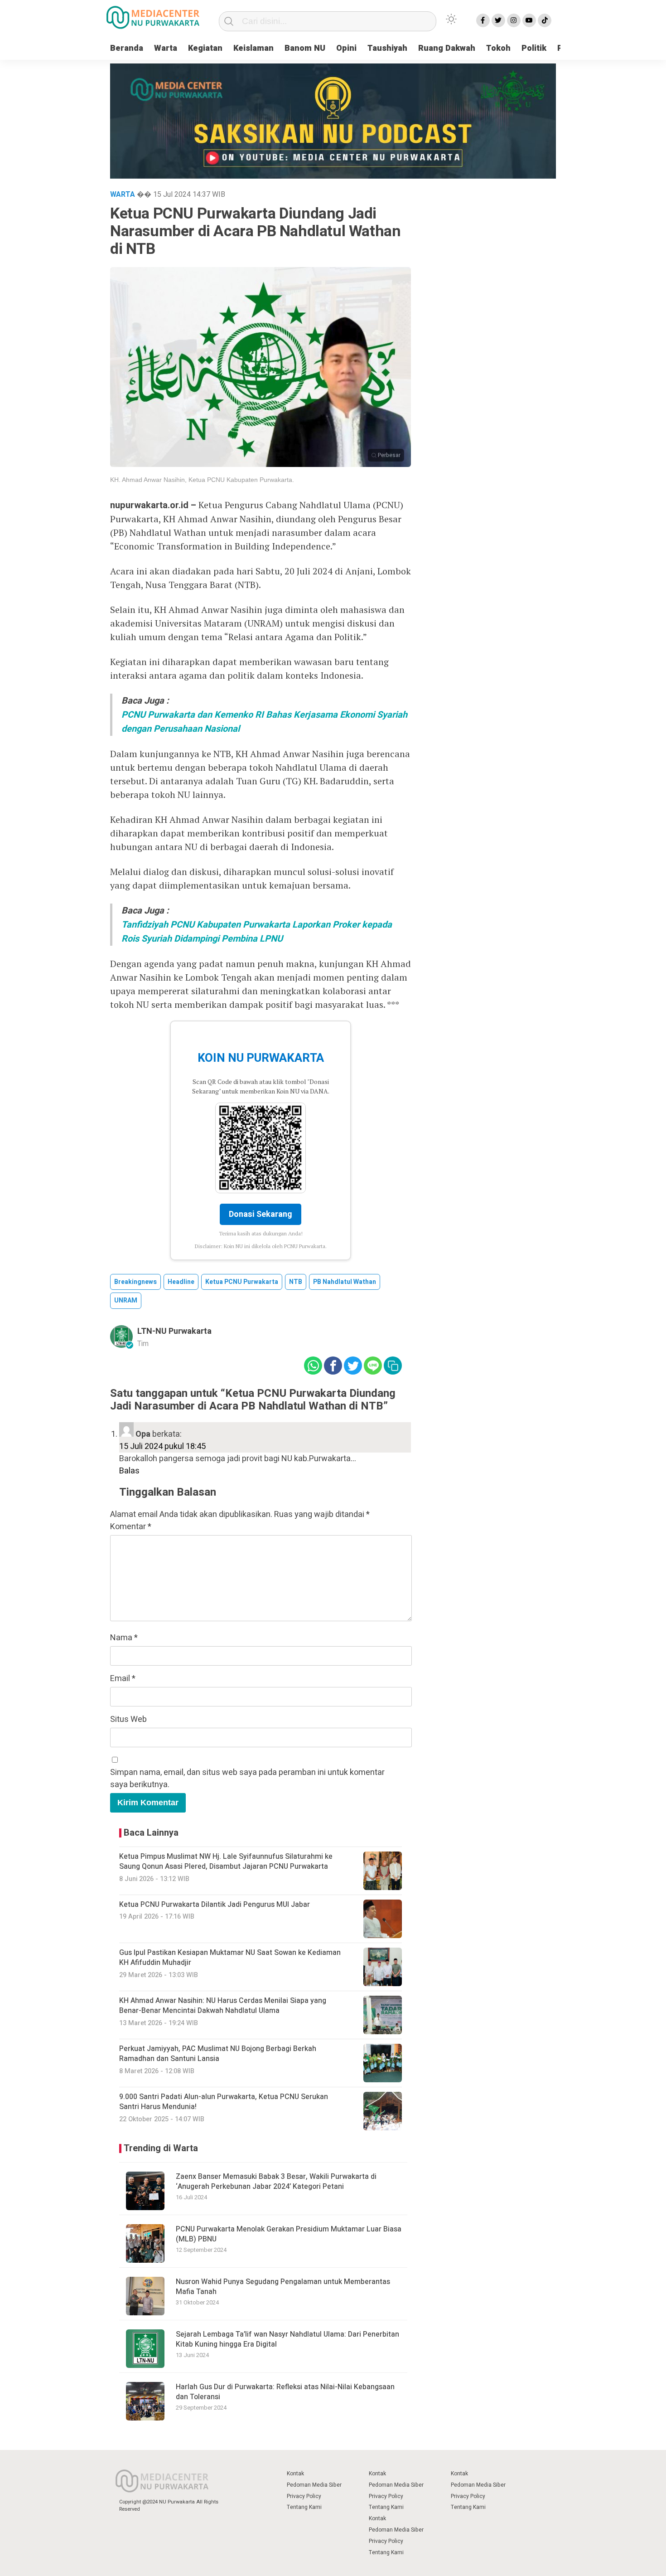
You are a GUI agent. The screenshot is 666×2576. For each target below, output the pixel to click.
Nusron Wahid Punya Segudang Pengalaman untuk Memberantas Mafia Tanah (283, 2287)
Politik (534, 48)
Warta (166, 48)
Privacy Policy (304, 2496)
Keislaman (253, 48)
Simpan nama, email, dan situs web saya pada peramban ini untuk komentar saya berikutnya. (247, 1779)
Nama (124, 1638)
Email (123, 1679)
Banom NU (305, 48)
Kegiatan (205, 48)
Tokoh (498, 48)
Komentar (131, 1527)
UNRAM (126, 1300)
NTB (296, 1282)
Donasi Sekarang (261, 1214)
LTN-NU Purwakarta (174, 1331)
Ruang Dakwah (447, 48)
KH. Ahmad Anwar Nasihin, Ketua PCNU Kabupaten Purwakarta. (202, 480)
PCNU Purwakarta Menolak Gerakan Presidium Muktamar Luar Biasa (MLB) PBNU (289, 2234)
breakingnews (135, 1282)
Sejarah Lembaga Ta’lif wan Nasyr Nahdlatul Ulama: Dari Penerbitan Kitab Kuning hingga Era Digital (287, 2339)
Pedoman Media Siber (314, 2485)
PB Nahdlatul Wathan (345, 1282)
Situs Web (128, 1719)
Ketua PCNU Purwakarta (242, 1282)
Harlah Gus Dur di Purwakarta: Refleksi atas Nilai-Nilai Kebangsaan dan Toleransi (285, 2392)
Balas (129, 1471)
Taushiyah (387, 48)
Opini (346, 48)
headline (181, 1282)
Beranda (127, 48)
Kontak (295, 2474)
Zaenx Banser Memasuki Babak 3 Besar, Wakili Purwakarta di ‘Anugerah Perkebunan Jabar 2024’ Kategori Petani (276, 2182)
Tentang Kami (304, 2507)
